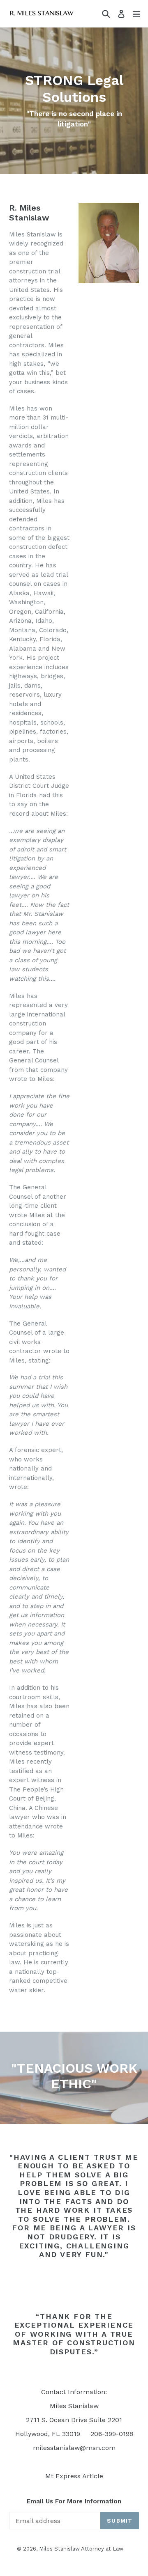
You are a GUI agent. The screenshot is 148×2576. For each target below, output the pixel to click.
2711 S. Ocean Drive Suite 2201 (74, 2420)
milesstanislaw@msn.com (74, 2448)
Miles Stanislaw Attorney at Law (81, 2549)
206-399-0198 (112, 2434)
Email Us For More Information (74, 2501)
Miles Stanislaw (74, 2406)
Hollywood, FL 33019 (48, 2434)
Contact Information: (74, 2392)
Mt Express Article (74, 2476)
